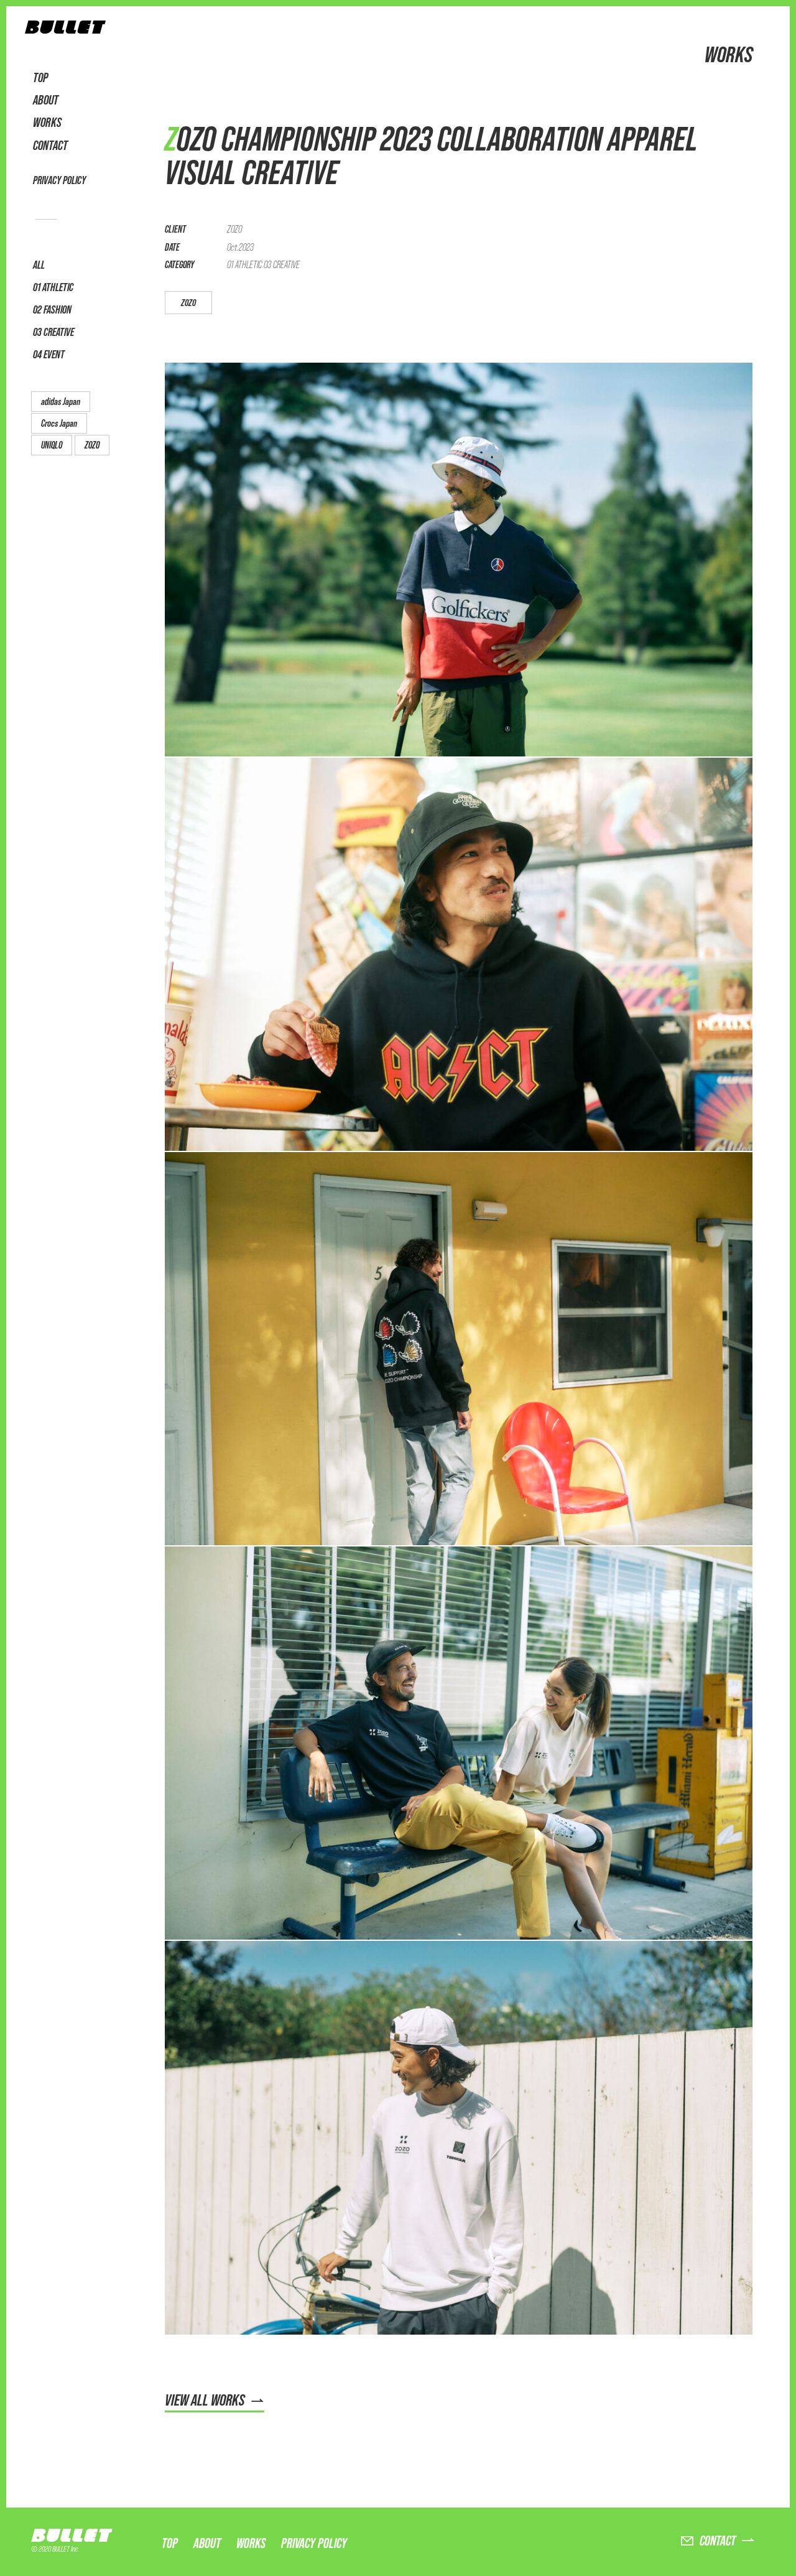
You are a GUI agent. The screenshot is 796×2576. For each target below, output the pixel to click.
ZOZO (92, 445)
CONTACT (50, 146)
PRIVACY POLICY (59, 180)
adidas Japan (61, 402)
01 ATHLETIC (53, 287)
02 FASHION (52, 309)
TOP (40, 78)
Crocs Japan (59, 423)
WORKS (47, 123)
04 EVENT (49, 354)
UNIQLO (52, 445)
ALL (39, 265)
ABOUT (46, 100)
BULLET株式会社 (65, 30)
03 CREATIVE (53, 332)
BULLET (75, 2535)
